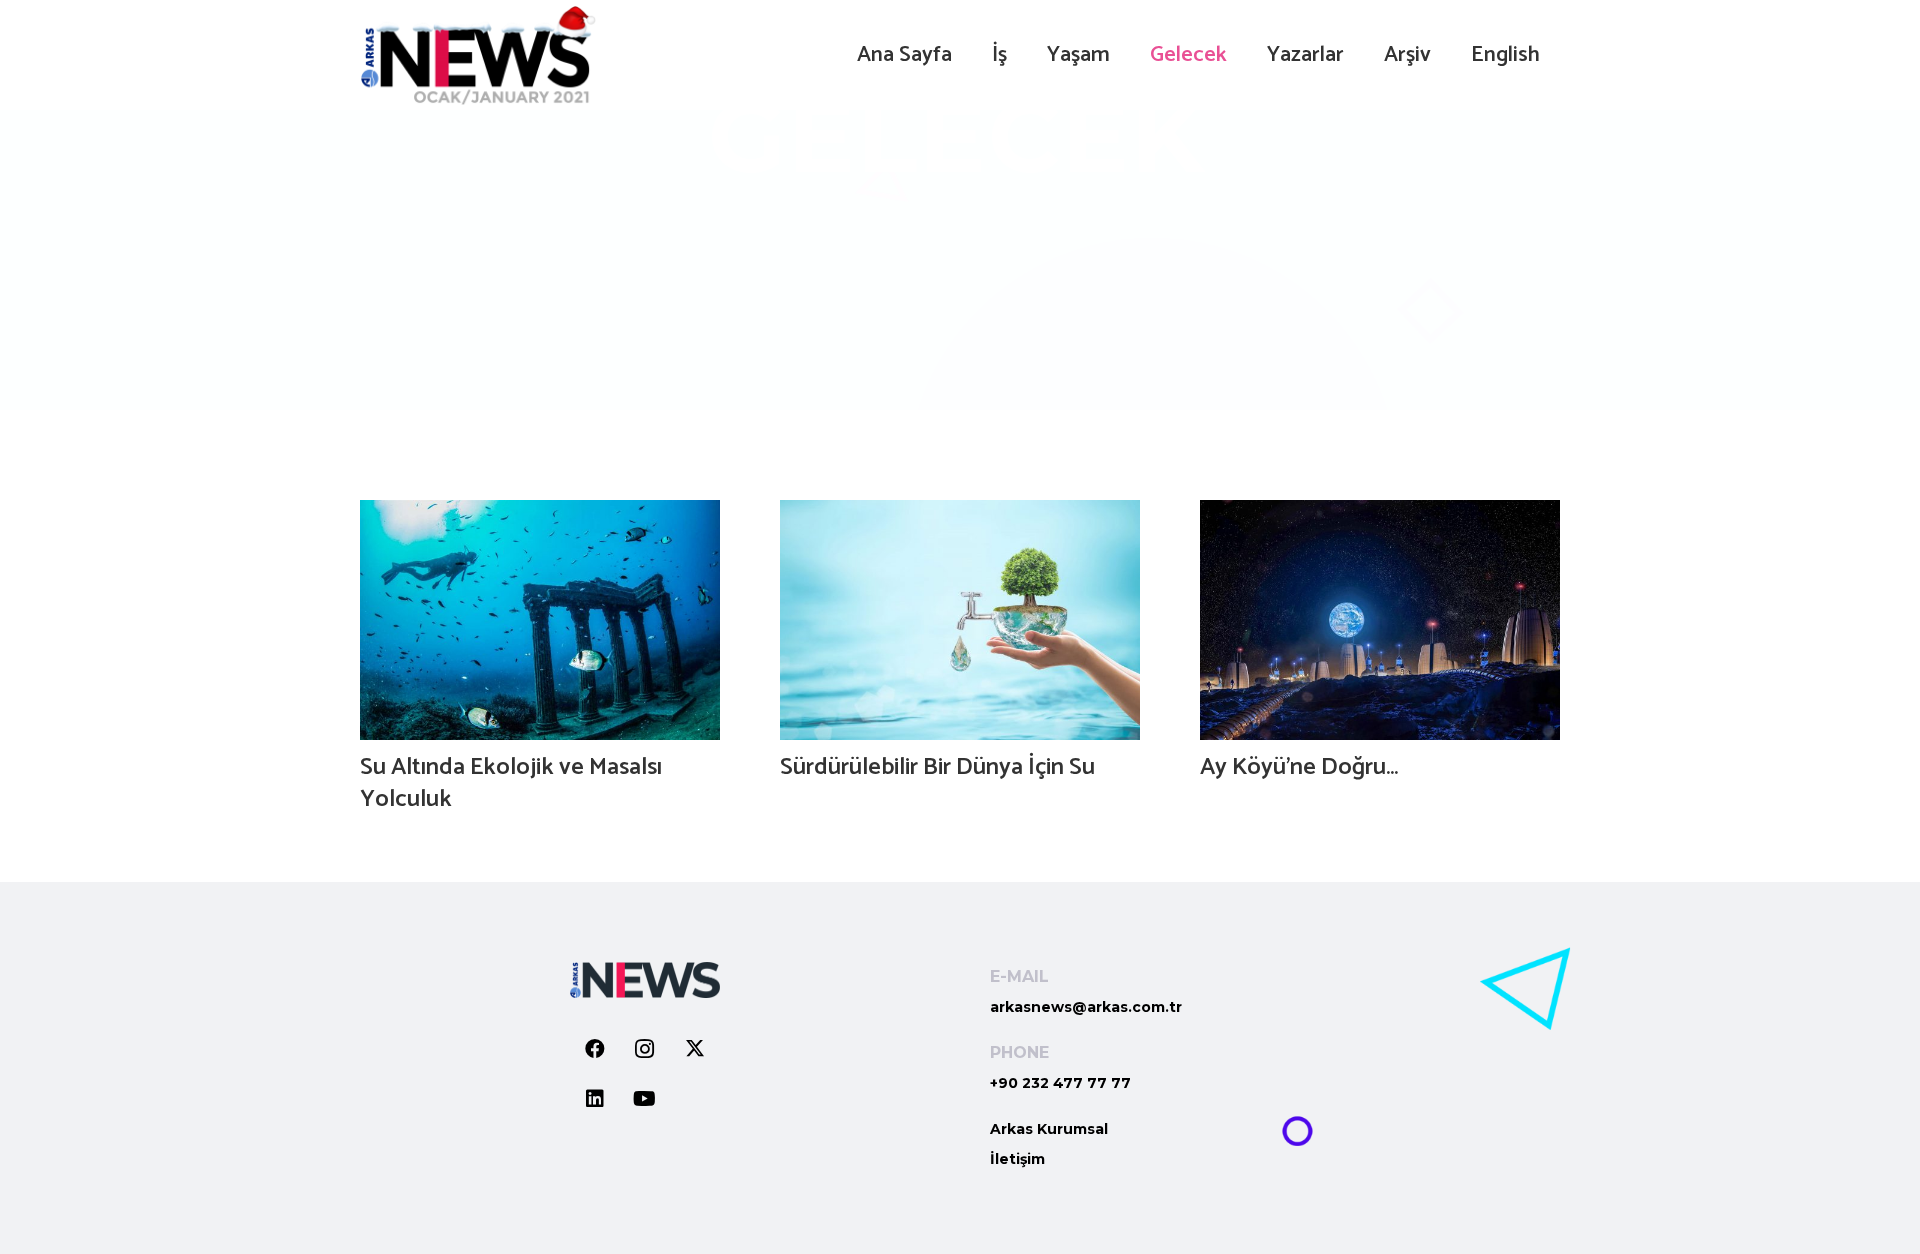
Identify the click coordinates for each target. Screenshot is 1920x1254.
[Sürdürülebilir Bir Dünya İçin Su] (960, 620)
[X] (695, 1049)
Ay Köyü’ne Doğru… (1299, 767)
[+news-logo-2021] (478, 55)
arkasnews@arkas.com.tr (1086, 1007)
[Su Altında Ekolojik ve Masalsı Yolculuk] (540, 620)
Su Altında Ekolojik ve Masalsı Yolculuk (511, 783)
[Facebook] (595, 1049)
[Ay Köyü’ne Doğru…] (1380, 620)
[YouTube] (645, 1099)
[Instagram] (645, 1049)
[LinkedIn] (595, 1099)
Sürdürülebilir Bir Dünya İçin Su (937, 767)
